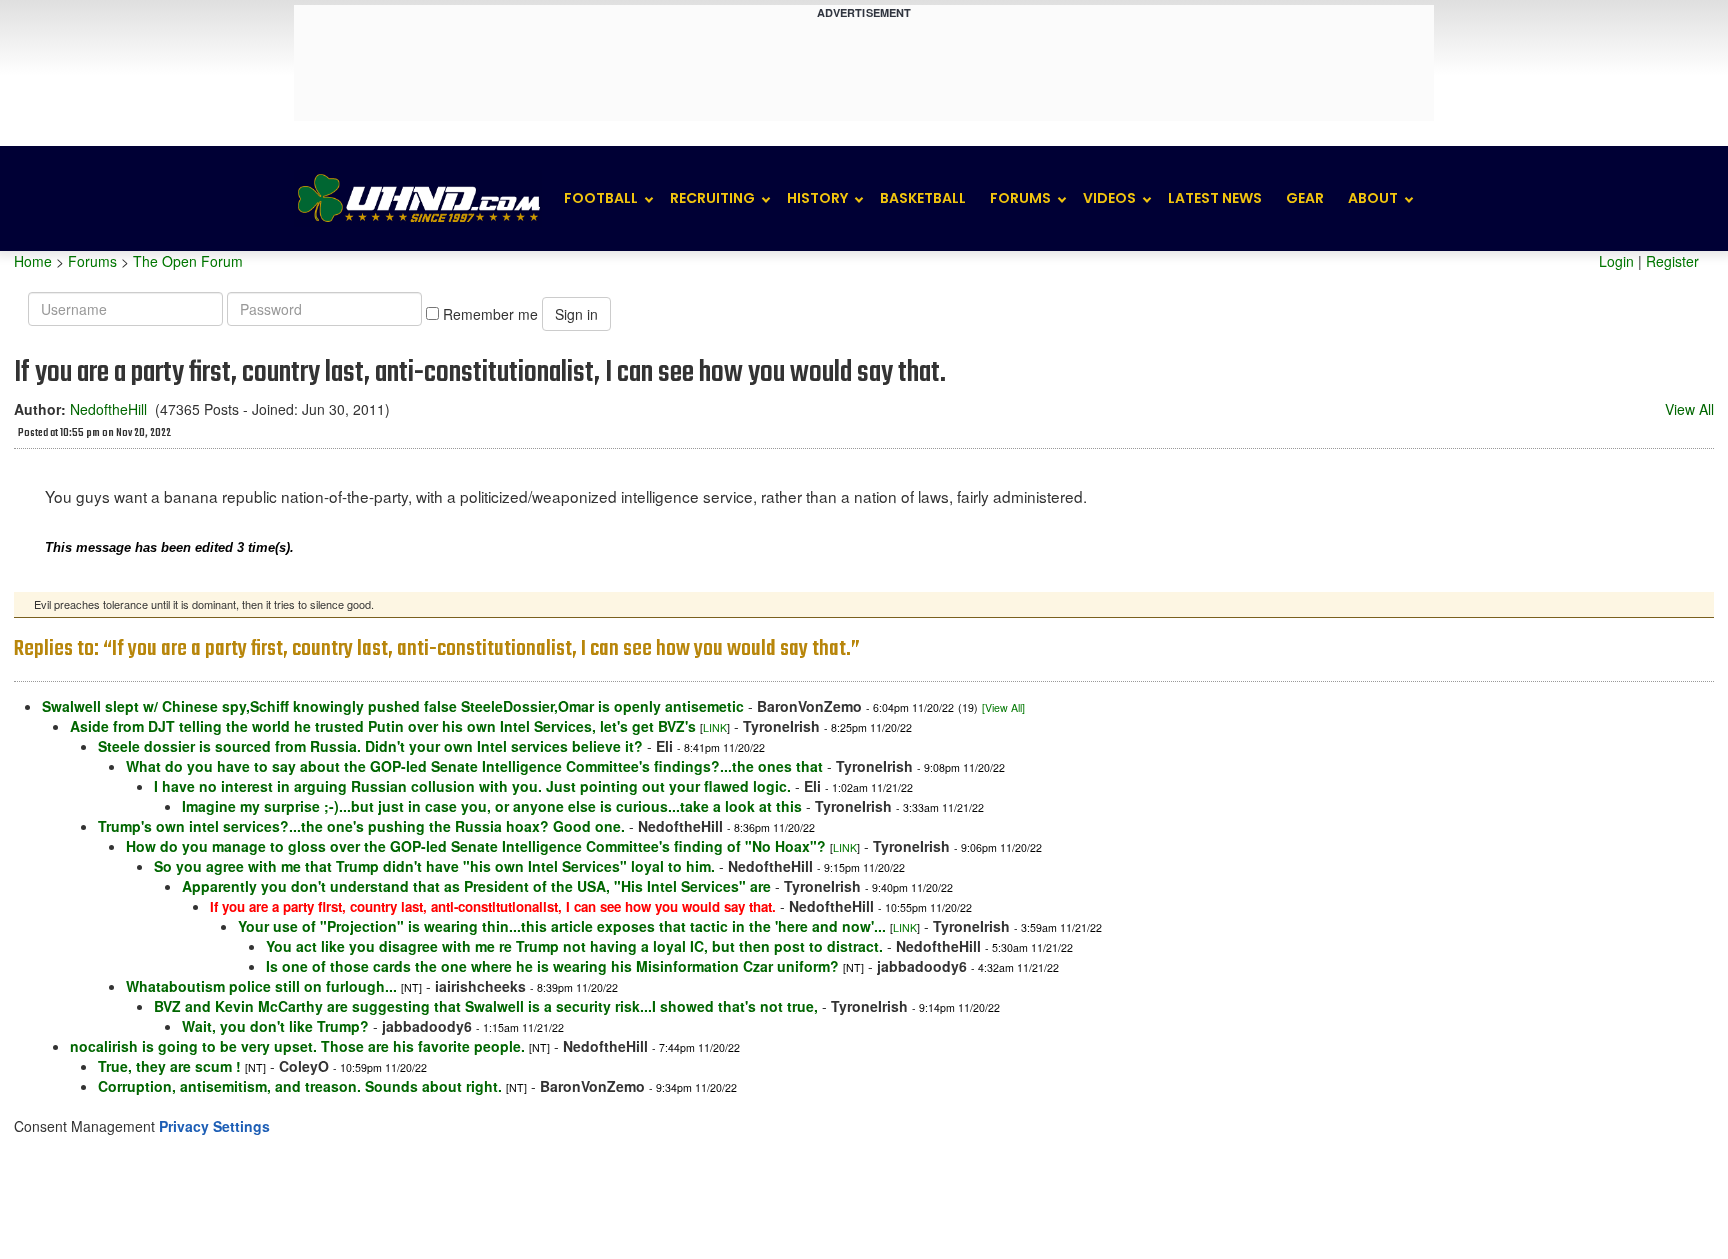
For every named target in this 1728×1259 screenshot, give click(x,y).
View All (1689, 409)
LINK (715, 727)
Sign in (576, 314)
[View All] (1003, 707)
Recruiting (712, 198)
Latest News (1215, 198)
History (817, 198)
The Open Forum (188, 261)
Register (1672, 261)
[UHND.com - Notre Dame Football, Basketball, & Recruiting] (418, 198)
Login (1616, 261)
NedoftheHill (108, 409)
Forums (1020, 198)
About (1373, 198)
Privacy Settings (214, 1126)
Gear (1305, 198)
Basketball (923, 198)
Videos (1109, 198)
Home (33, 261)
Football (601, 198)
